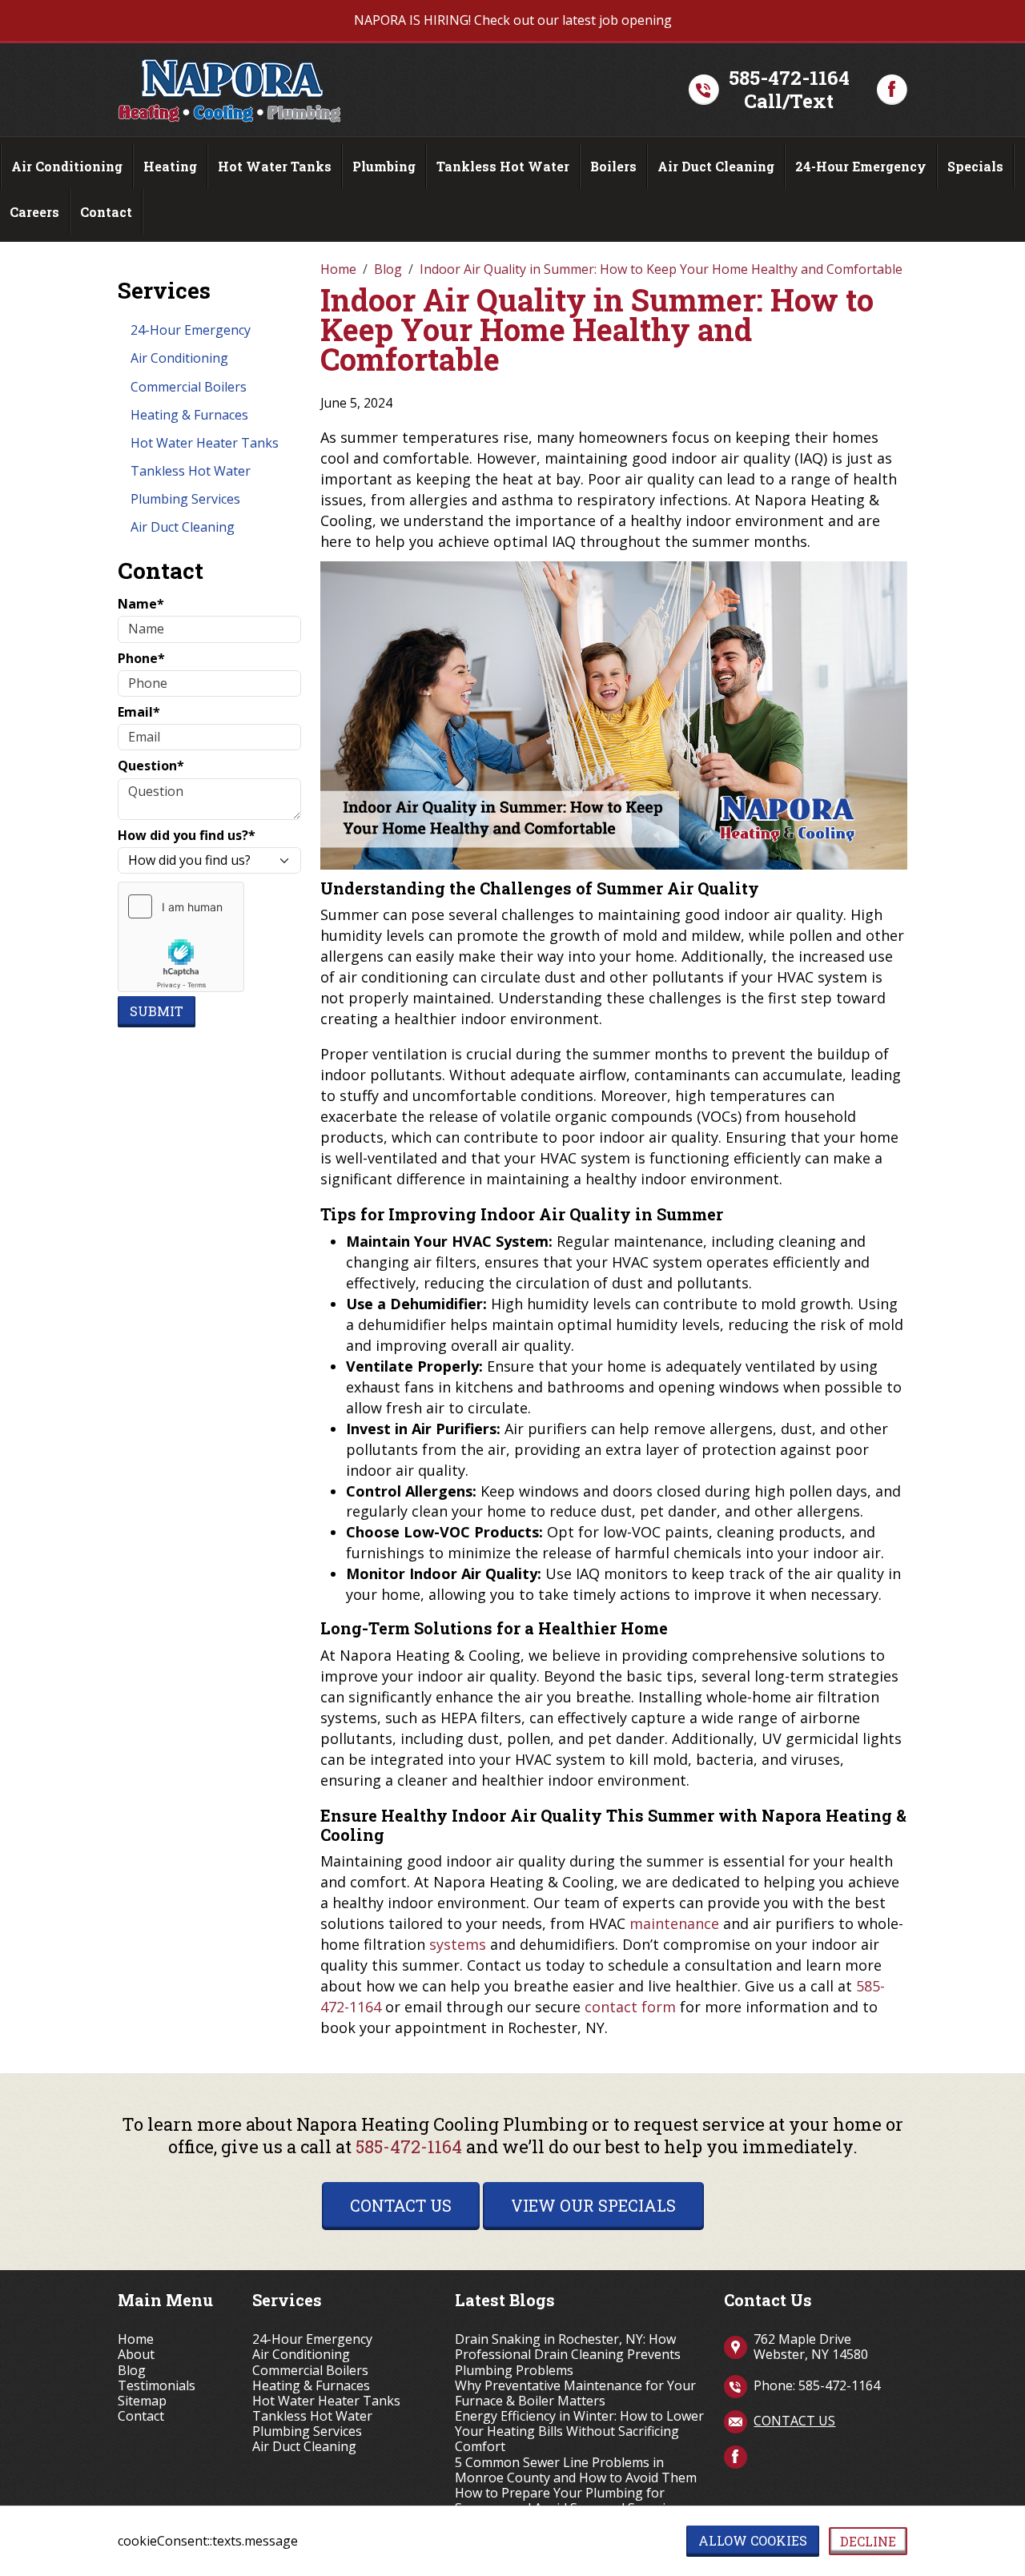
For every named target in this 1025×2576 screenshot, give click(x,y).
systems (458, 1944)
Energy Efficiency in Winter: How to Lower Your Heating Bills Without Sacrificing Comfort (579, 2432)
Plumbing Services (185, 499)
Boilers (613, 166)
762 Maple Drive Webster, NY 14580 (811, 2347)
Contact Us (401, 2205)
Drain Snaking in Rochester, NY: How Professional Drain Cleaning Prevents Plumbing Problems (568, 2355)
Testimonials (157, 2386)
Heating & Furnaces (189, 415)
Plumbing (384, 166)
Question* (151, 766)
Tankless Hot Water (503, 166)
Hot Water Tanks (275, 166)
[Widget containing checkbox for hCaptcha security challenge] (181, 937)
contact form (630, 2007)
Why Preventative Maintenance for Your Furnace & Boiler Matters (575, 2393)
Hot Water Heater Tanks (205, 443)
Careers (34, 212)
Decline (868, 2541)
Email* (139, 712)
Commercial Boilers (189, 387)
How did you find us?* (187, 836)
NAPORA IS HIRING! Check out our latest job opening (513, 20)
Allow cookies (753, 2540)
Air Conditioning (67, 166)
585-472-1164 (409, 2146)
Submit (157, 1011)
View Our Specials (593, 2205)
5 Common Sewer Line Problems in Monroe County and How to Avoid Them (576, 2470)
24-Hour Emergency (861, 166)
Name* (141, 604)
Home (136, 2339)
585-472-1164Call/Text (789, 90)
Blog (132, 2371)
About (136, 2355)
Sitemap (142, 2401)
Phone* (141, 659)
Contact (106, 212)
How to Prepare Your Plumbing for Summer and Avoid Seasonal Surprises (570, 2501)
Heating (170, 166)
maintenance (674, 1923)
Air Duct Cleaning (716, 166)
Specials (975, 166)
